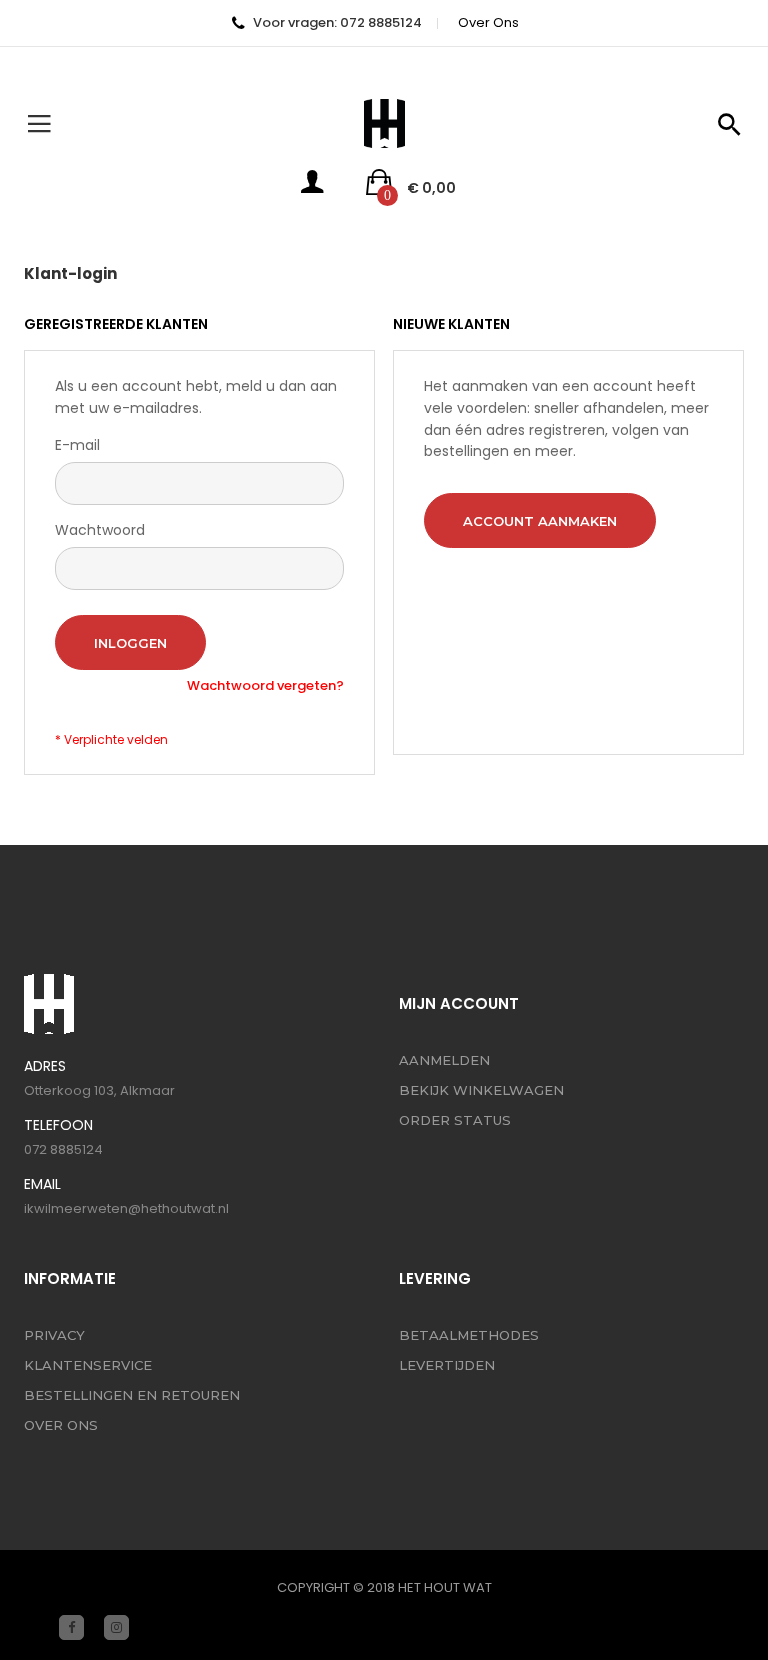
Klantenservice (88, 1365)
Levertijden (447, 1365)
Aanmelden (444, 1060)
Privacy (54, 1335)
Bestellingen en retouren (132, 1395)
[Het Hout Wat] (384, 123)
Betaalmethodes (469, 1335)
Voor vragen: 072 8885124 (337, 22)
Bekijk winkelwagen (481, 1090)
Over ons (488, 22)
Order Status (455, 1120)
